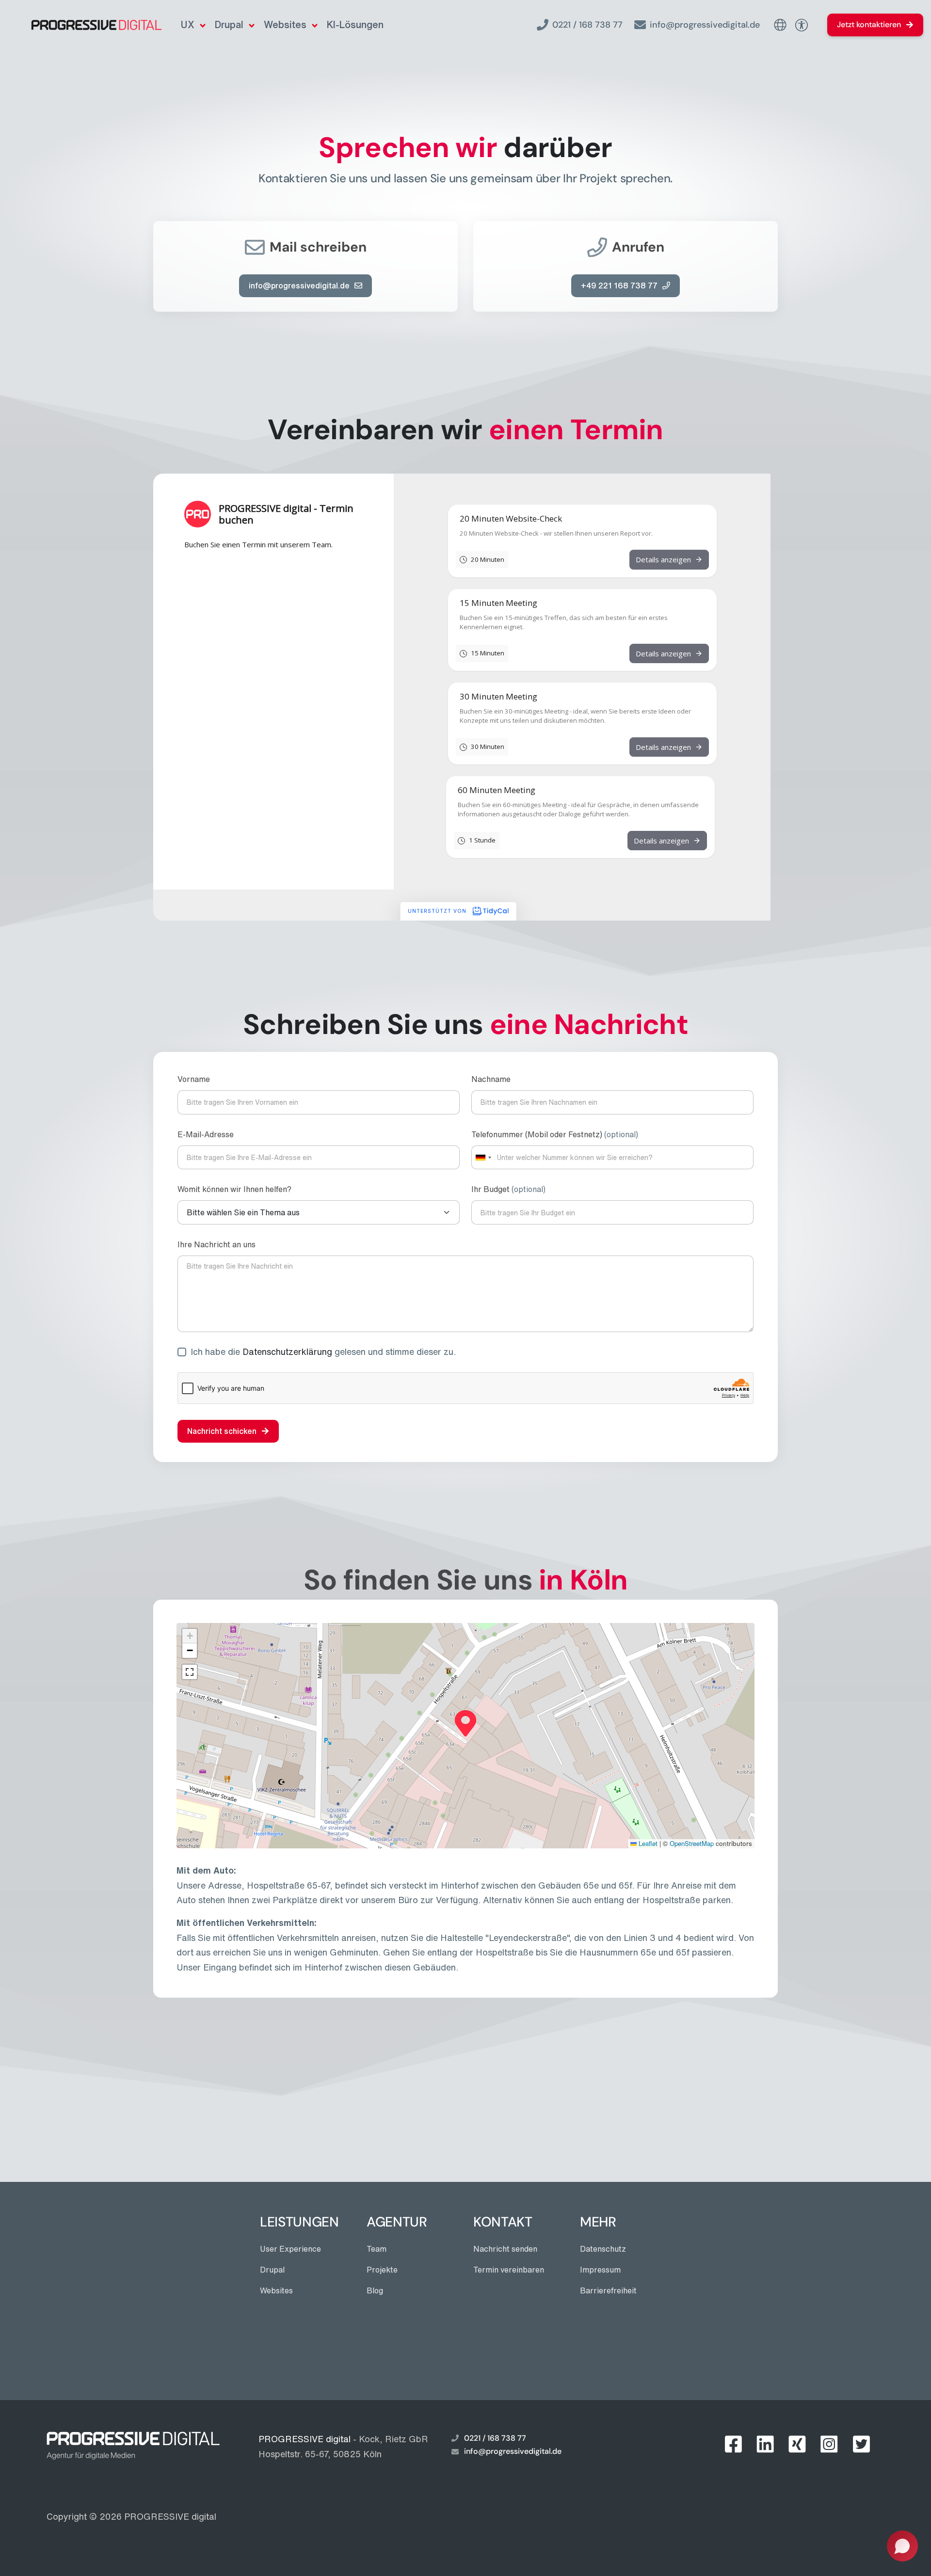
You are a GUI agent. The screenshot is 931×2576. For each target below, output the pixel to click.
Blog (375, 2290)
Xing (797, 2444)
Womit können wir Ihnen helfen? (234, 1189)
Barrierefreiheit (608, 2290)
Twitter (861, 2444)
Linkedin (765, 2444)
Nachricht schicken (222, 1431)
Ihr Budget (508, 1189)
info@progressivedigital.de (705, 25)
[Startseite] (85, 25)
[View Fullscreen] (190, 1672)
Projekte (382, 2270)
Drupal (229, 24)
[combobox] (483, 1157)
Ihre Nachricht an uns (217, 1244)
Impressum (600, 2270)
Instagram (829, 2444)
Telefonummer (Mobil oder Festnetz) (555, 1134)
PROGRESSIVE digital (170, 2516)
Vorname (194, 1079)
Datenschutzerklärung (287, 1352)
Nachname (491, 1079)
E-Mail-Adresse (206, 1134)
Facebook (733, 2444)
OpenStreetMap (692, 1843)
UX (188, 24)
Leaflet (647, 1843)
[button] (465, 1723)
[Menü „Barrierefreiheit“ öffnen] (801, 25)
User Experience (290, 2249)
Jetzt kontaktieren (869, 24)
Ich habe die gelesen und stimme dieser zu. (323, 1352)
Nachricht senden (505, 2249)
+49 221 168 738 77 (619, 286)
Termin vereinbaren (509, 2270)
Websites (285, 24)
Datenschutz (603, 2249)
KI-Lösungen (355, 24)
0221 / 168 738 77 (587, 25)
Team (377, 2249)
